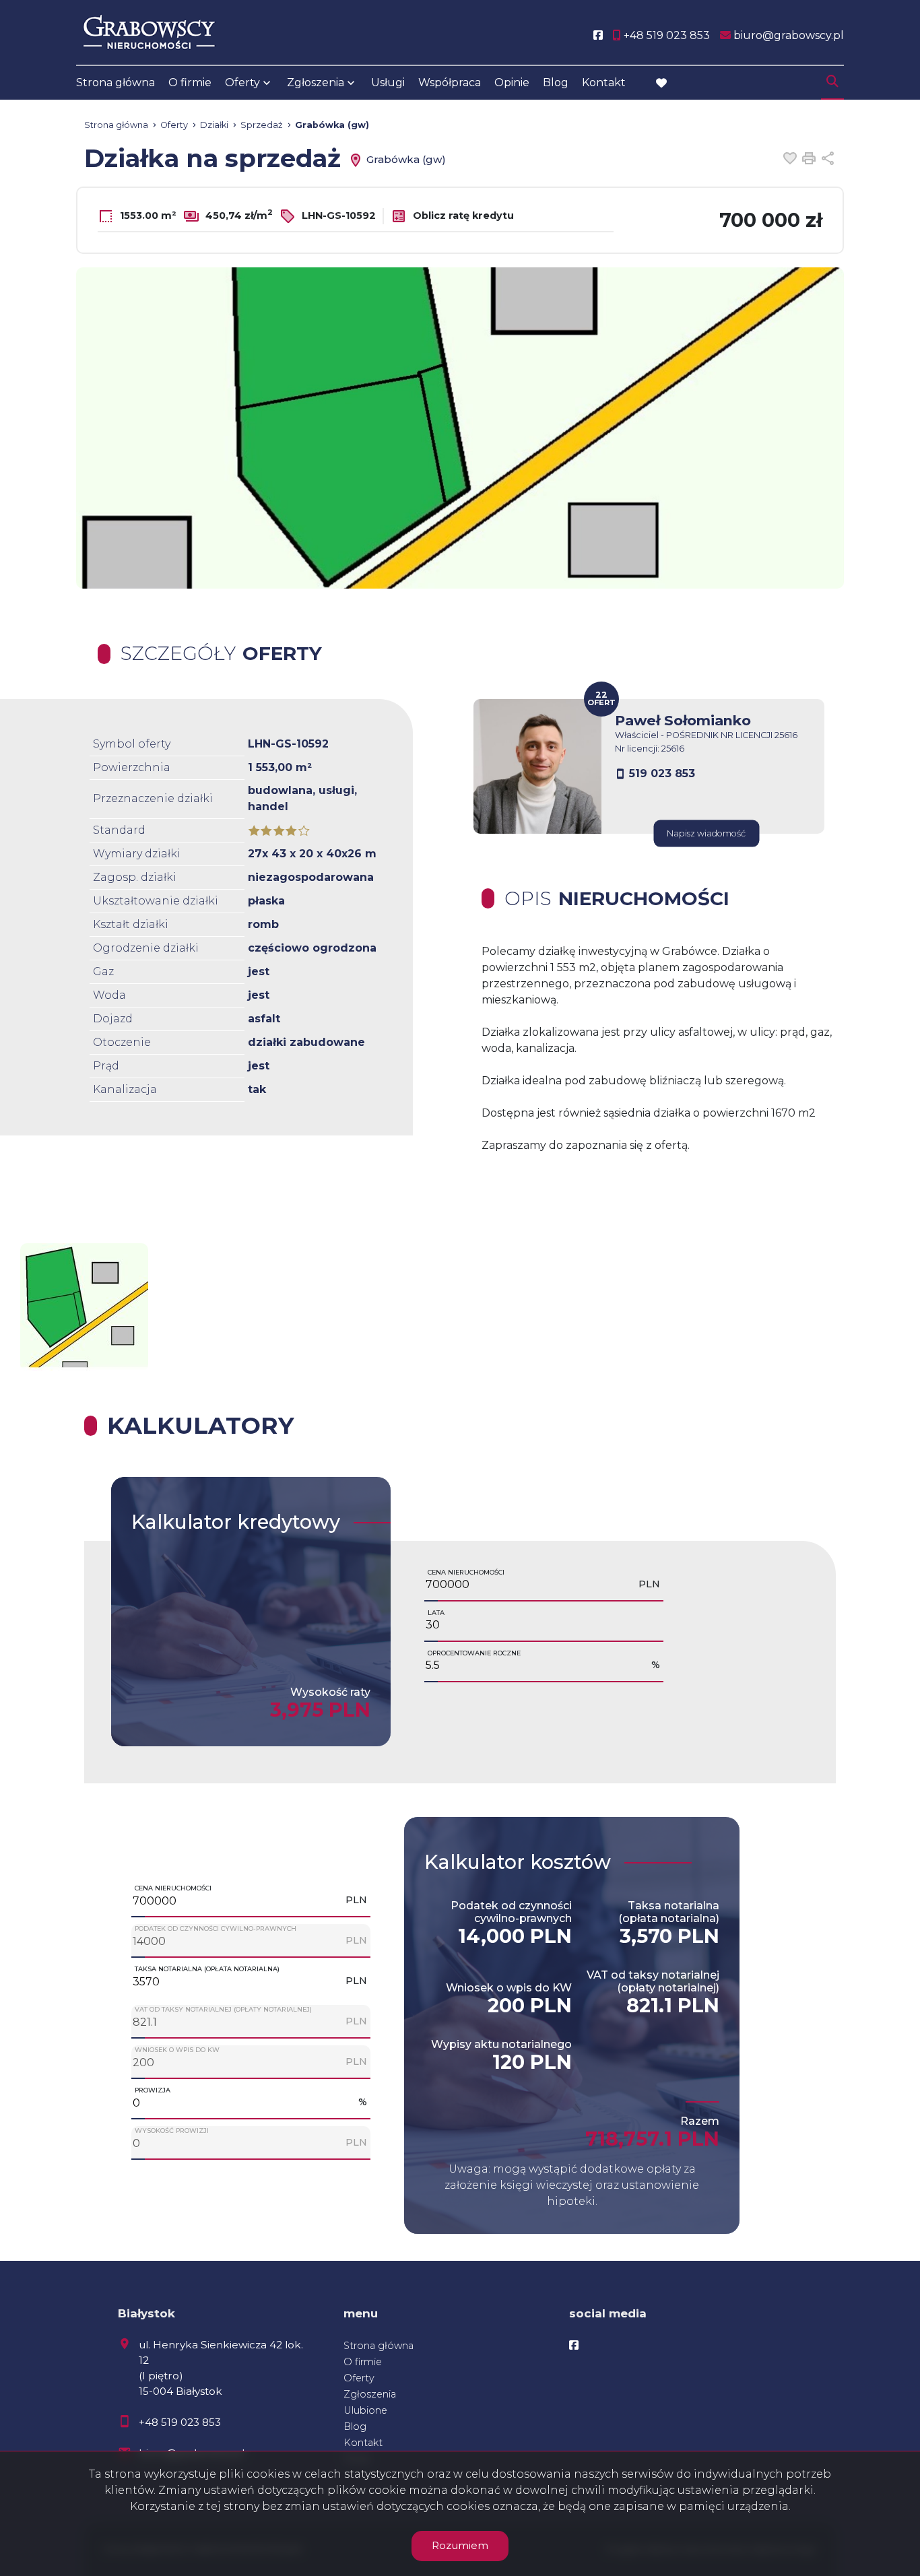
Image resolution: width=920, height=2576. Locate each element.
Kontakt (604, 82)
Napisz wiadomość (706, 833)
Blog (556, 82)
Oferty (242, 82)
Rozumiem (460, 2545)
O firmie (190, 82)
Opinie (512, 82)
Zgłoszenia (370, 2394)
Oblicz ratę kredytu (462, 216)
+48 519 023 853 (180, 2422)
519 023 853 (662, 773)
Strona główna (116, 82)
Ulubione (365, 2410)
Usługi (388, 82)
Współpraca (450, 82)
